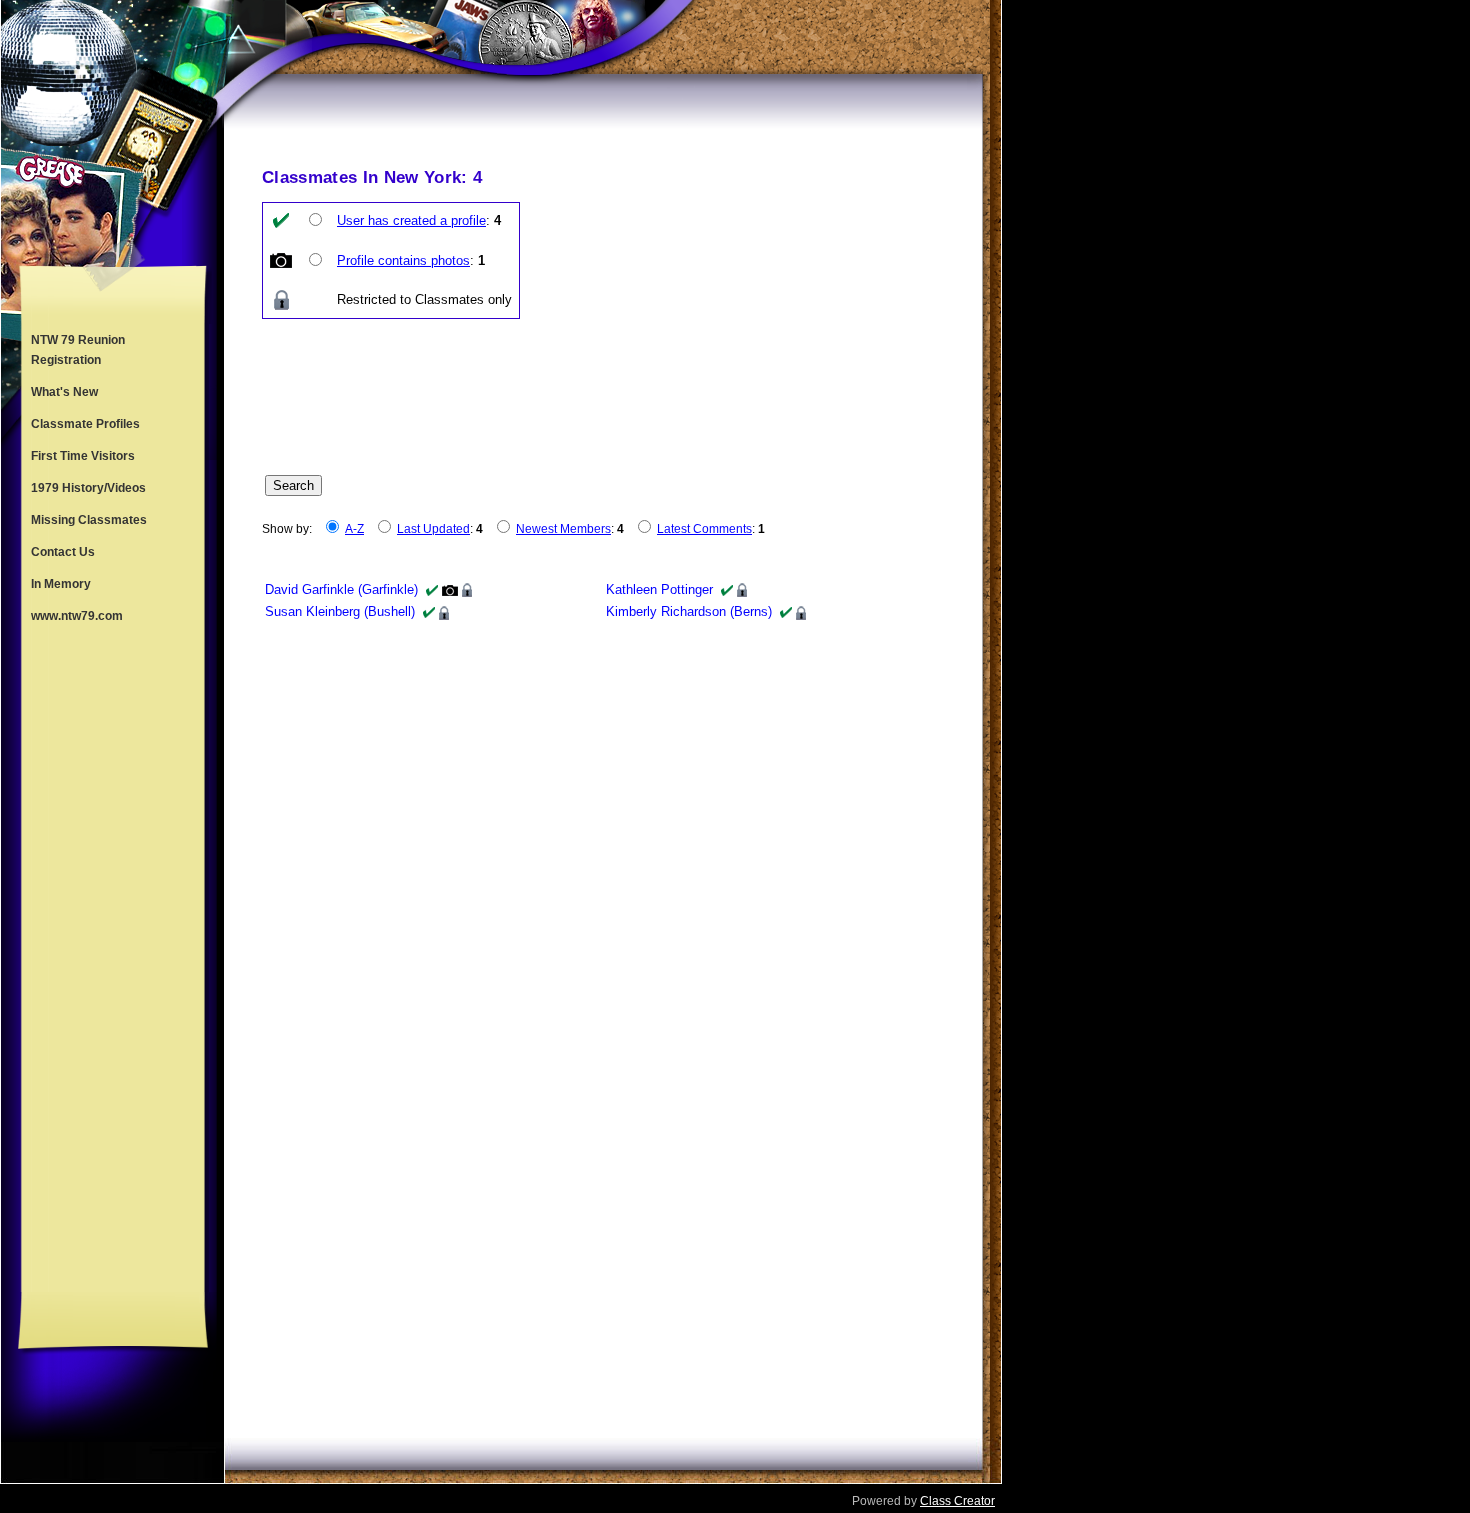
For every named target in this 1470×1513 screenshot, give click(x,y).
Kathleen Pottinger (659, 589)
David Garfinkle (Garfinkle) (341, 589)
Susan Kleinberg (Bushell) (340, 611)
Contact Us (63, 552)
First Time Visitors (83, 456)
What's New (64, 392)
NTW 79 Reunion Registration (78, 350)
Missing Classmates (89, 520)
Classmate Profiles (85, 424)
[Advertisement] (113, 962)
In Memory (61, 584)
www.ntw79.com (77, 616)
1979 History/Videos (88, 488)
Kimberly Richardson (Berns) (689, 611)
